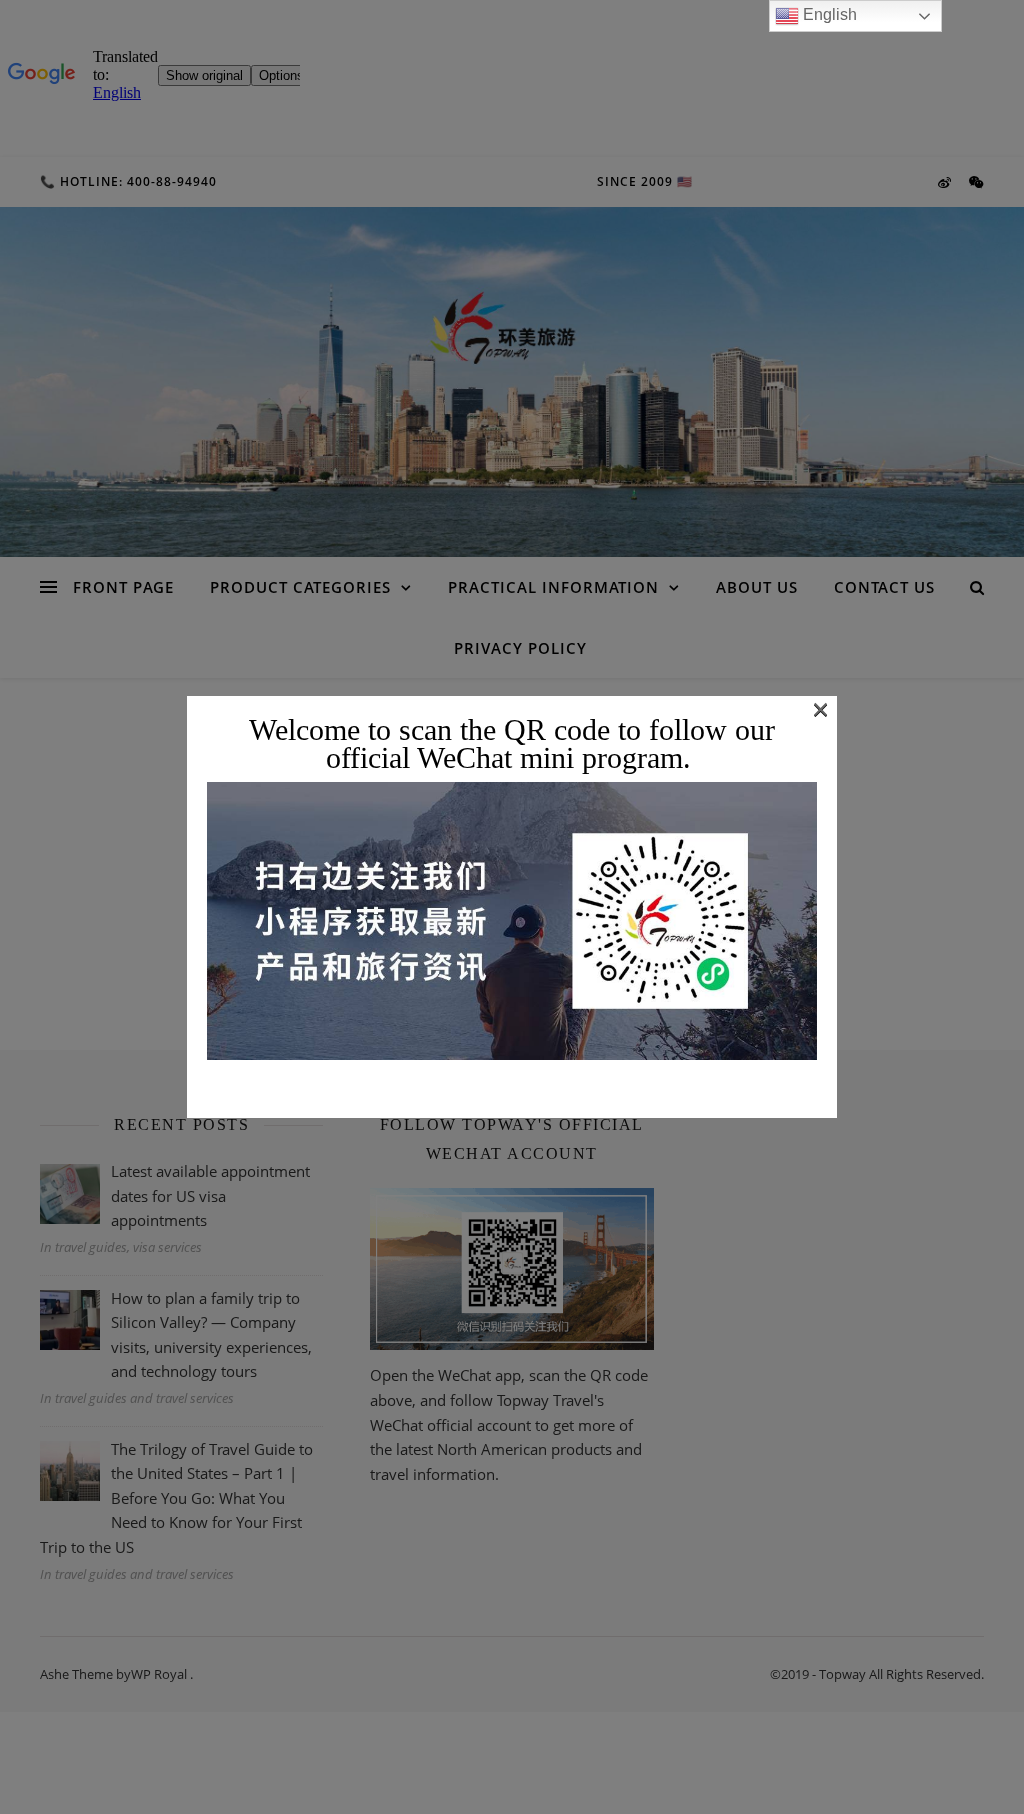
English (828, 14)
